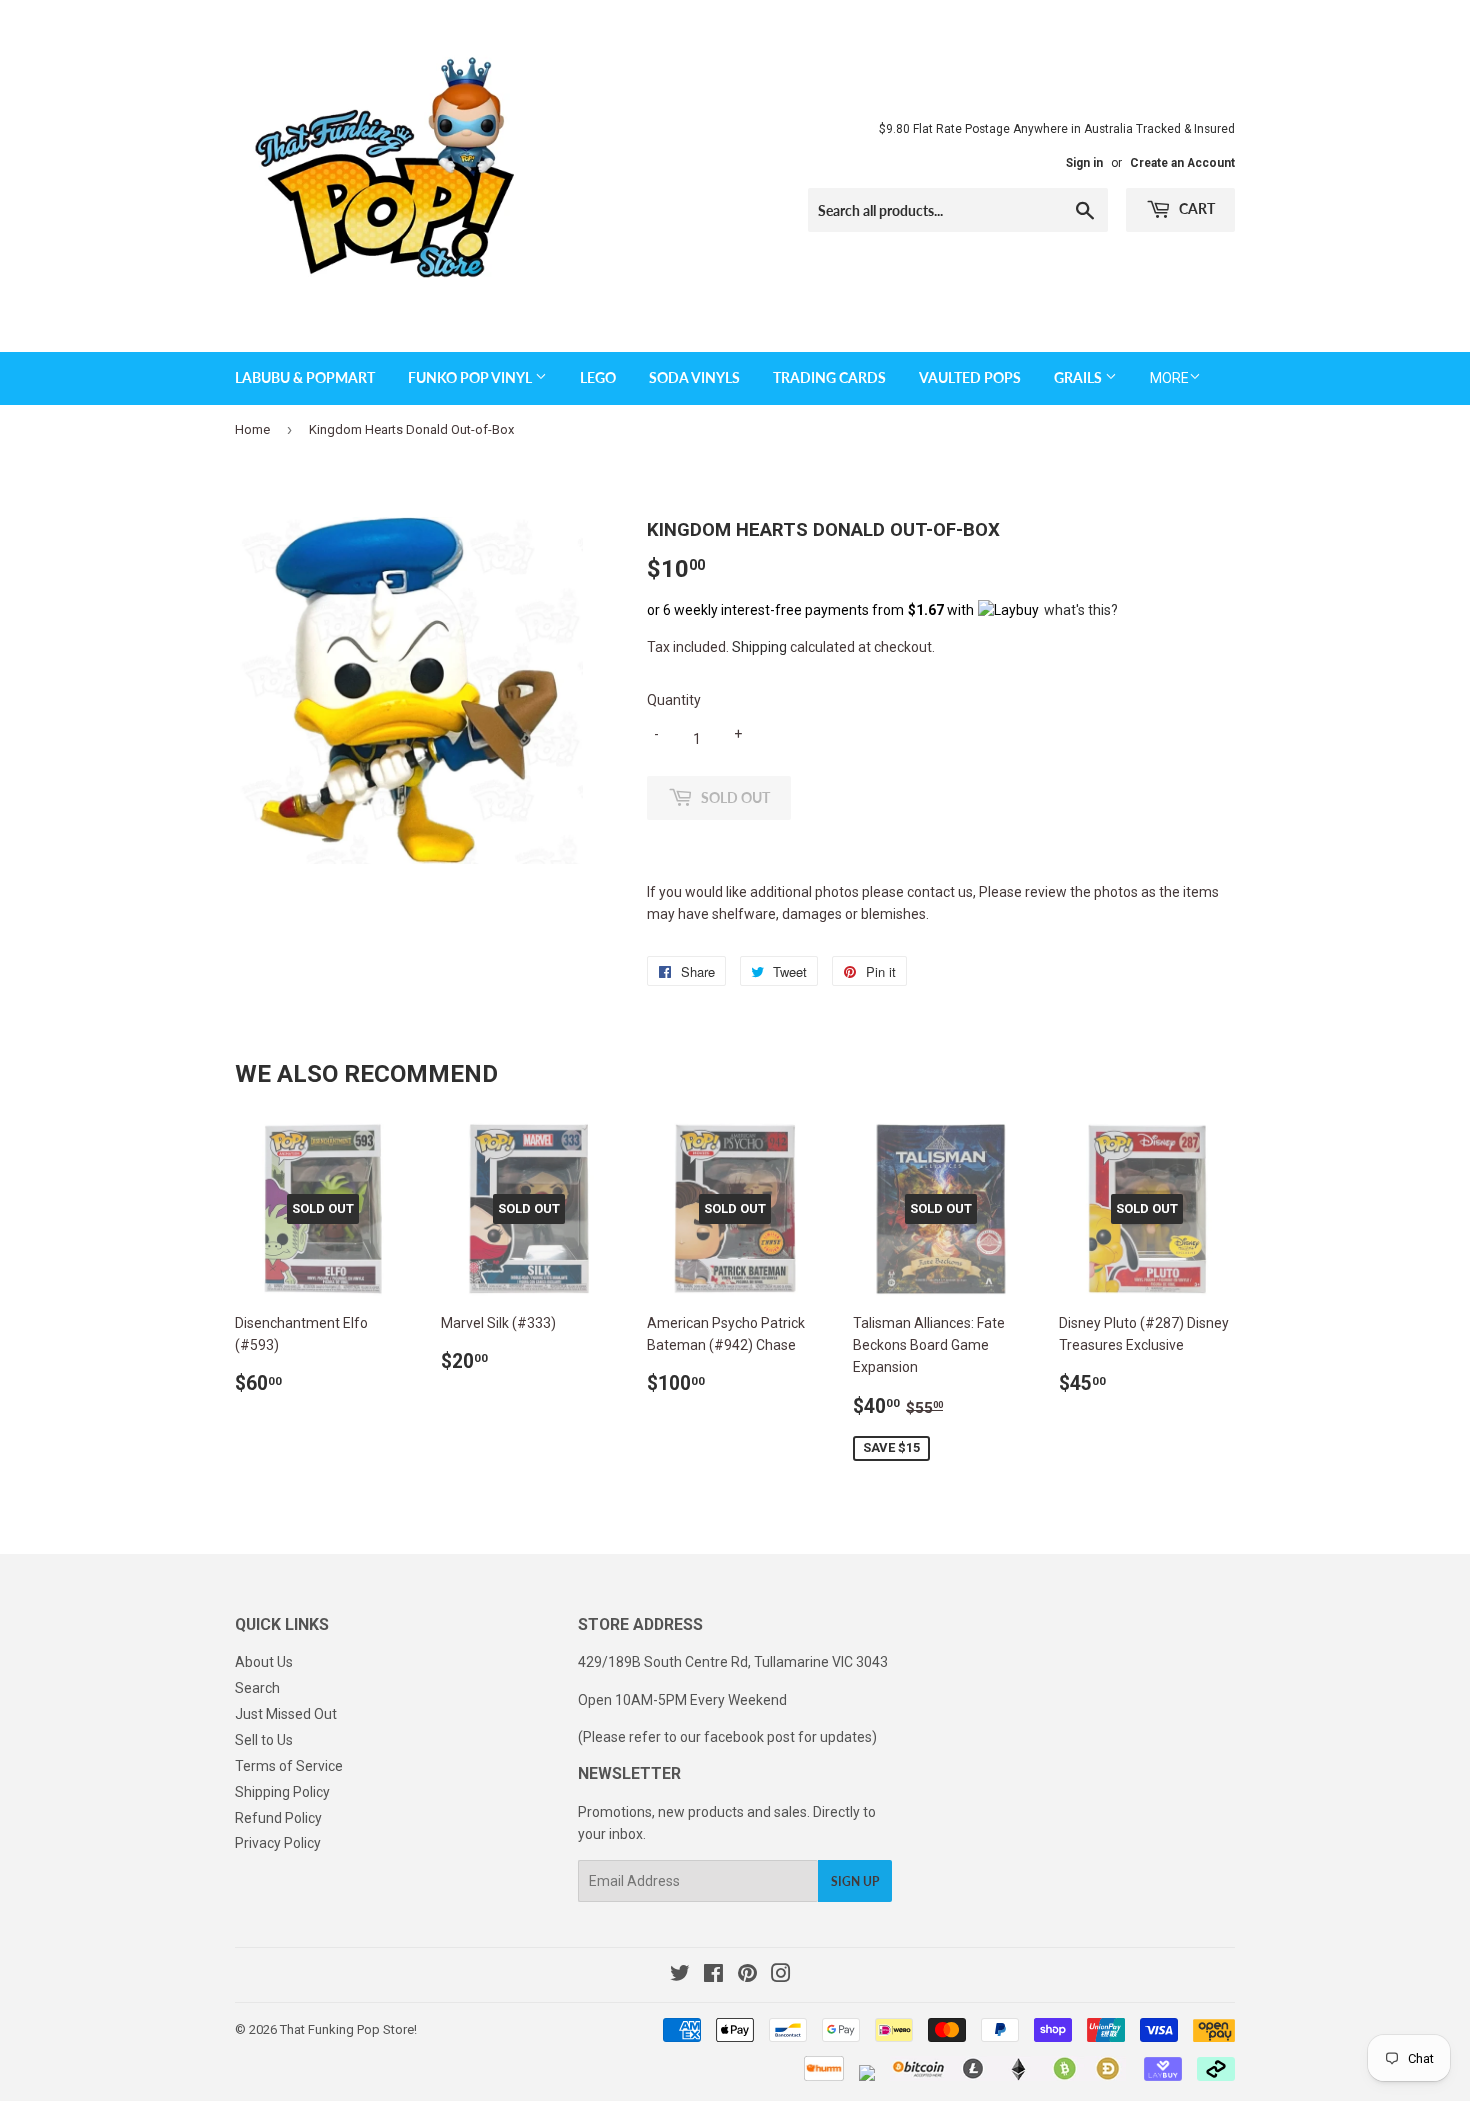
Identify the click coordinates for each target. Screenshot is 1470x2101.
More (1169, 378)
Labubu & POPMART (305, 377)
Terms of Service (289, 1766)
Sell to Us (264, 1740)
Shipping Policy (282, 1792)
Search (257, 1688)
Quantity (674, 700)
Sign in (1084, 163)
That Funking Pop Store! (348, 2029)
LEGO (598, 377)
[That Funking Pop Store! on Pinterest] (747, 1976)
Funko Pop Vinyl (471, 377)
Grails (1079, 377)
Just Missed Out (286, 1714)
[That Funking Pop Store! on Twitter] (680, 1976)
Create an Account (1182, 163)
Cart (1195, 208)
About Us (264, 1662)
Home (252, 429)
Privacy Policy (278, 1843)
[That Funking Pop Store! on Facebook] (713, 1976)
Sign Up (855, 1881)
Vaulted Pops (970, 377)
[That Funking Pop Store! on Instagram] (781, 1976)
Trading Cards (829, 377)
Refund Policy (278, 1818)
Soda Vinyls (694, 377)
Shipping (759, 647)
